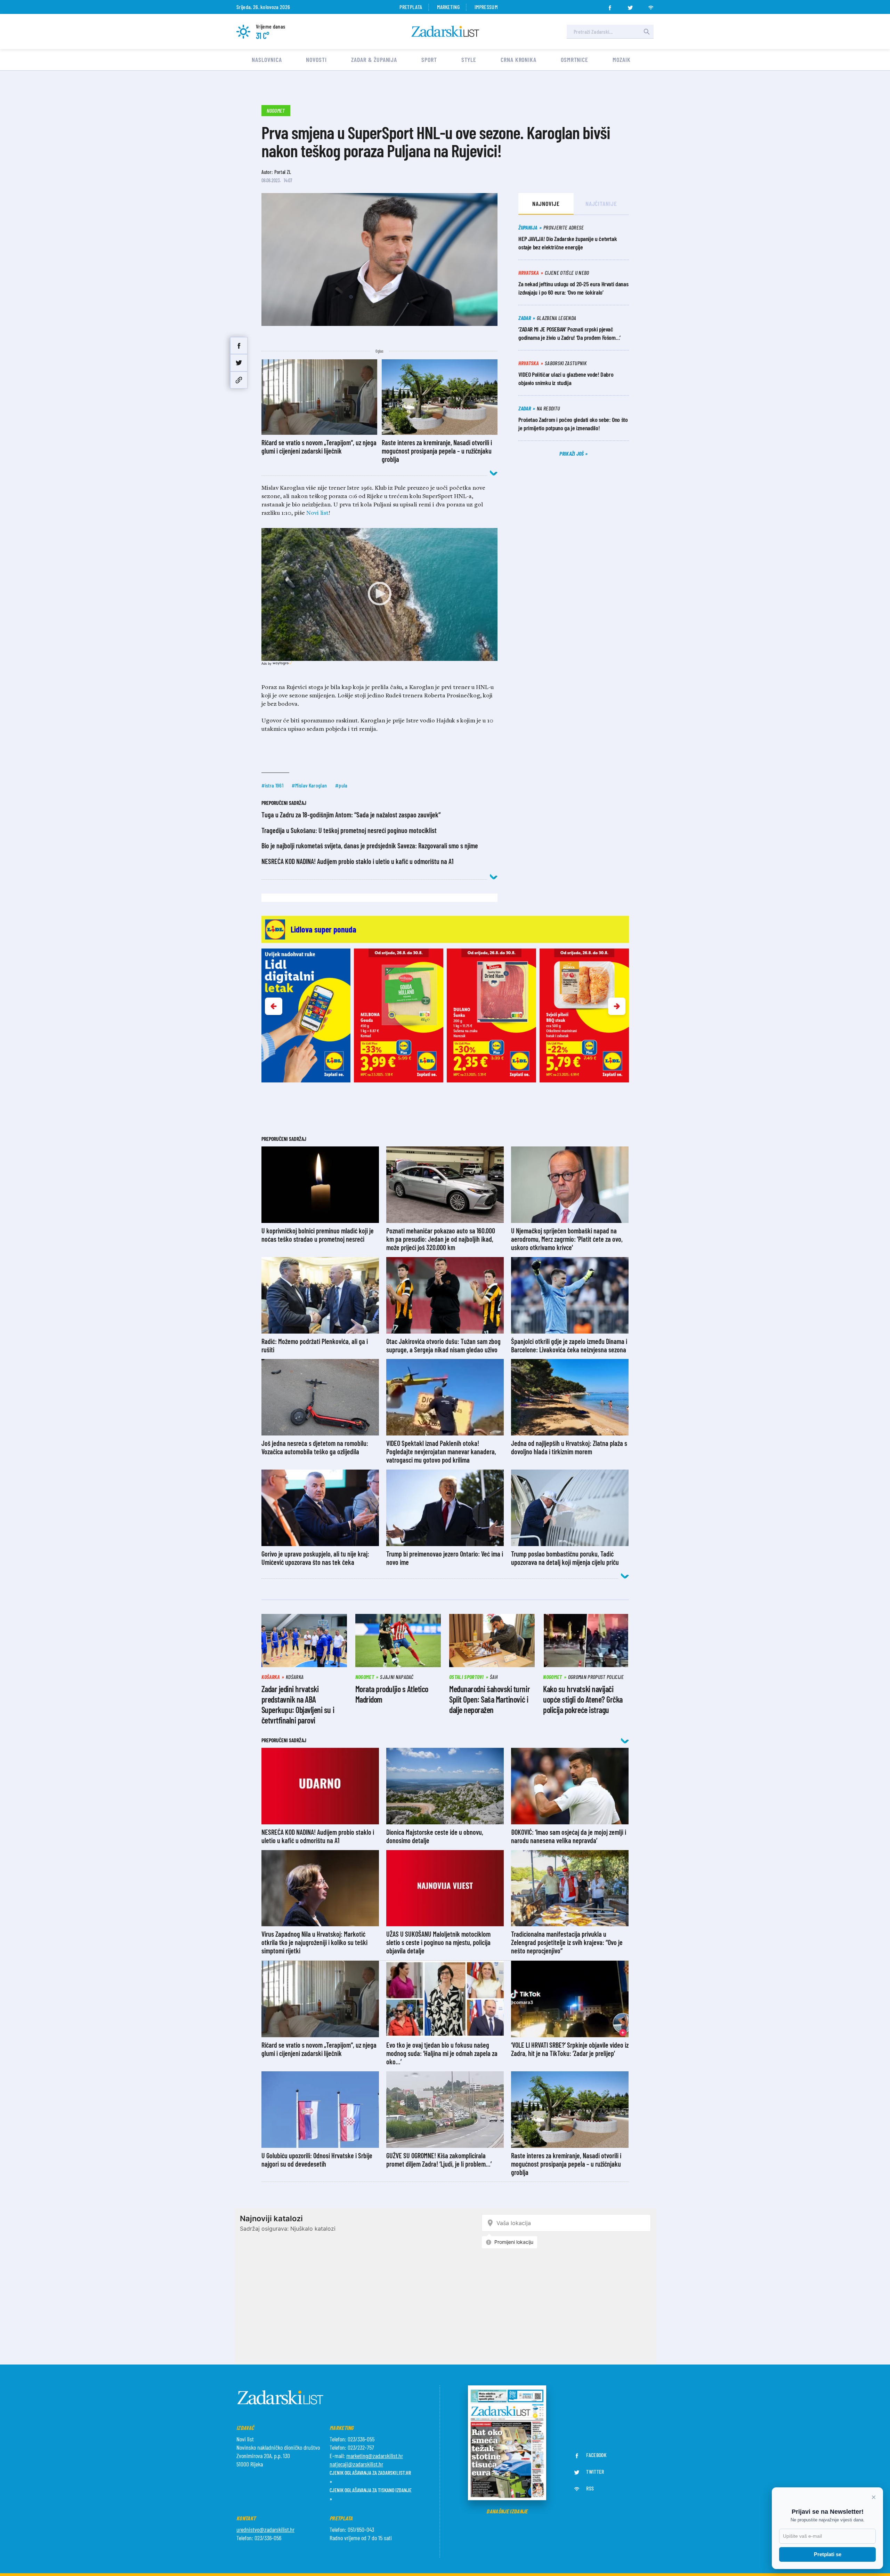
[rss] (651, 6)
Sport (429, 59)
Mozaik (621, 59)
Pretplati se (828, 2554)
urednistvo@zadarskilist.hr (265, 2529)
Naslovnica (267, 59)
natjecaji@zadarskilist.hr (356, 2464)
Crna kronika (519, 59)
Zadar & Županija (374, 59)
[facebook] (610, 6)
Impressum (486, 7)
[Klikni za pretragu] (647, 32)
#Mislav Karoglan (309, 785)
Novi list (317, 513)
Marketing (448, 7)
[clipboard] (239, 380)
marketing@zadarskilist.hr (375, 2456)
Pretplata (411, 7)
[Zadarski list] (445, 31)
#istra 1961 (273, 785)
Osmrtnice (575, 59)
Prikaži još (572, 453)
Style (469, 59)
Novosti (316, 59)
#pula (341, 785)
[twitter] (630, 6)
